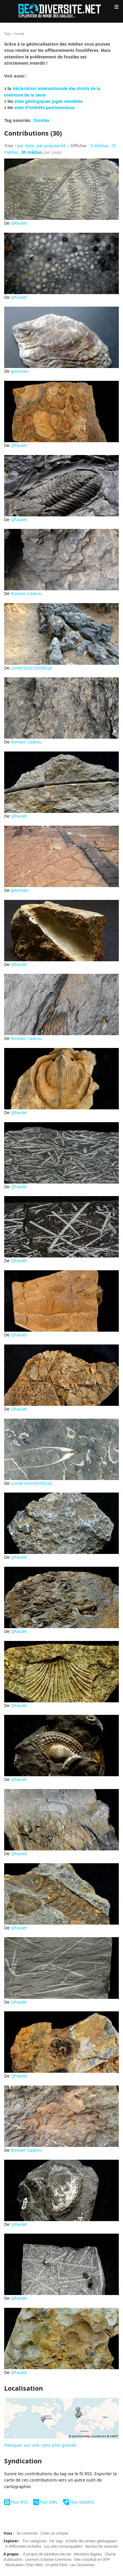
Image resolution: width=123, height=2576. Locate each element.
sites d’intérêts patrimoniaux (44, 107)
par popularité (51, 146)
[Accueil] (61, 10)
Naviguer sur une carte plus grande (40, 2445)
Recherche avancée (102, 2546)
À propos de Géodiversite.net (47, 2554)
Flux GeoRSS (82, 2502)
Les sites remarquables (63, 2546)
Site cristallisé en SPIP (92, 2559)
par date (26, 146)
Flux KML (49, 2502)
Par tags (56, 2541)
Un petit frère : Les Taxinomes (70, 2565)
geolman (20, 371)
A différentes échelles (23, 2546)
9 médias (100, 146)
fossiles (41, 120)
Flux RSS (19, 2502)
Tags (8, 34)
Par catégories (35, 2541)
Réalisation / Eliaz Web (24, 2565)
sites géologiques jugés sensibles (49, 101)
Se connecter (27, 2533)
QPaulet (19, 223)
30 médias (32, 152)
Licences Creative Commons (48, 2559)
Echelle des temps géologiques (91, 2541)
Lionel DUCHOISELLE (31, 668)
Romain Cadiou (26, 593)
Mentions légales (88, 2554)
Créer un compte (54, 2533)
